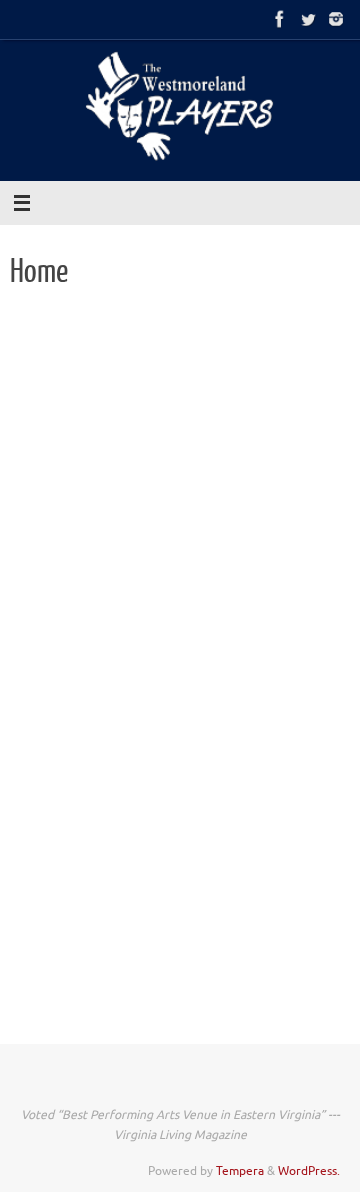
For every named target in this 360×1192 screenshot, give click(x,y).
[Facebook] (280, 19)
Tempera (240, 1171)
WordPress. (309, 1171)
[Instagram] (336, 19)
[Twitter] (308, 19)
